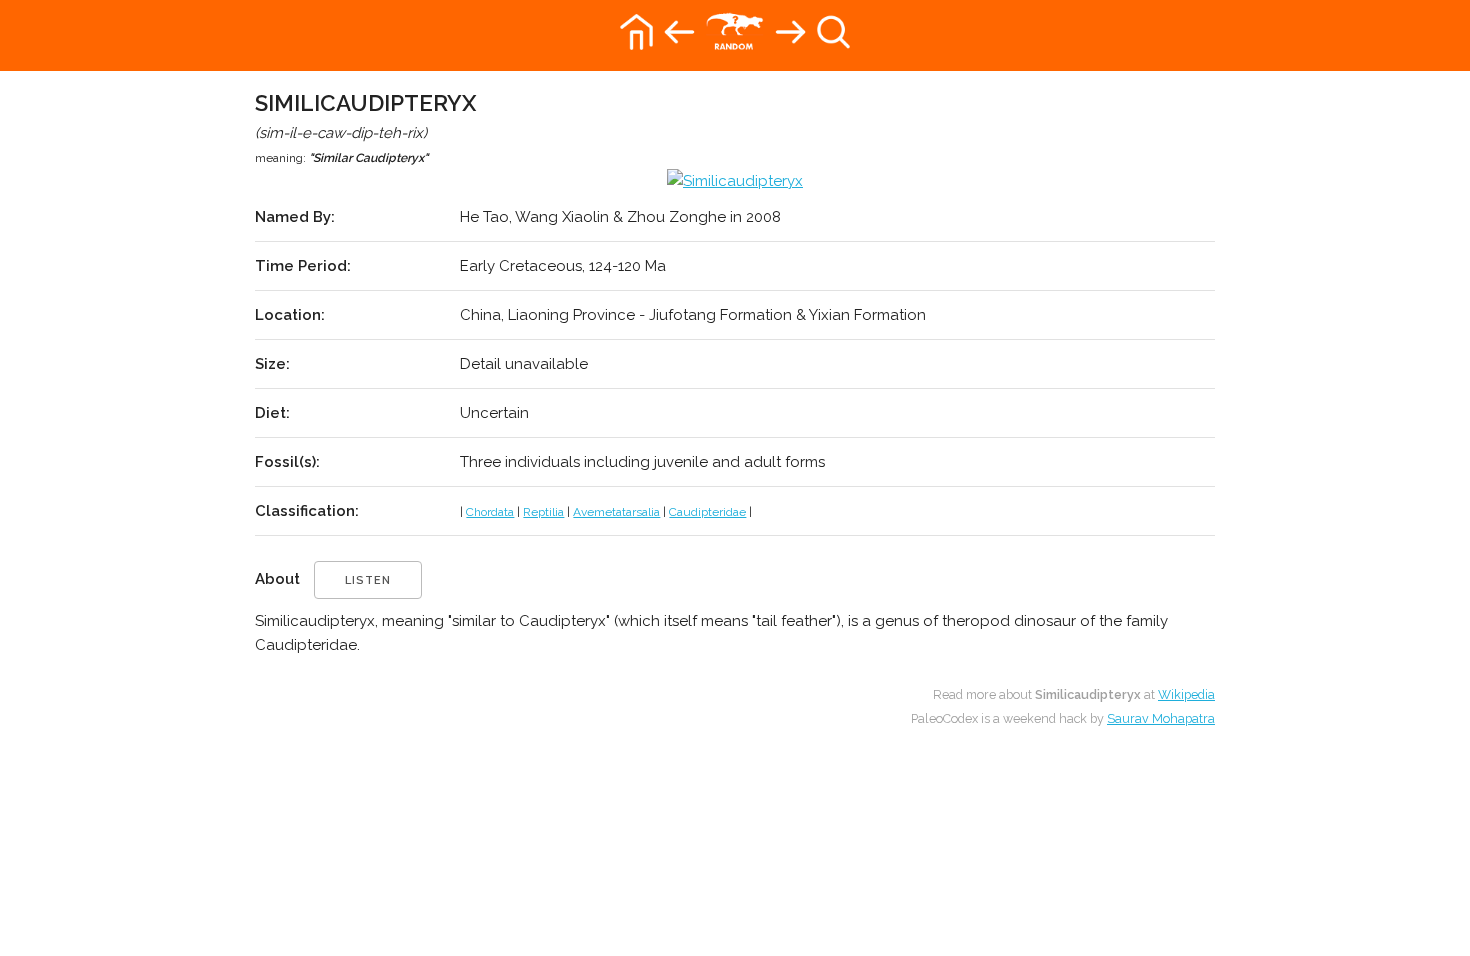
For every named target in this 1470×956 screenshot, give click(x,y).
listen (368, 580)
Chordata (490, 512)
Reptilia (543, 512)
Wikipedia (1186, 694)
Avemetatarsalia (616, 512)
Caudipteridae (707, 512)
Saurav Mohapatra (1161, 718)
